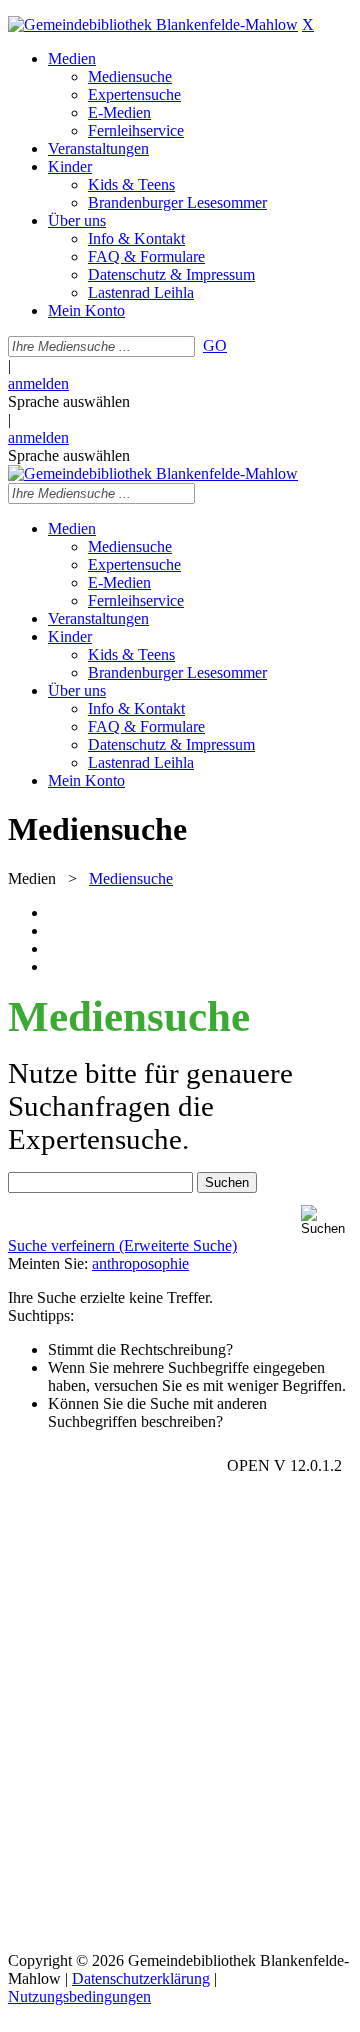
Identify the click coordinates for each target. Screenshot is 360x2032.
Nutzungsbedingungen (79, 1996)
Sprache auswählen (69, 401)
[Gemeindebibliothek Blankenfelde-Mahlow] (153, 24)
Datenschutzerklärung (141, 1978)
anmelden (38, 383)
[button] (326, 1220)
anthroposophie (140, 1263)
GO (215, 345)
